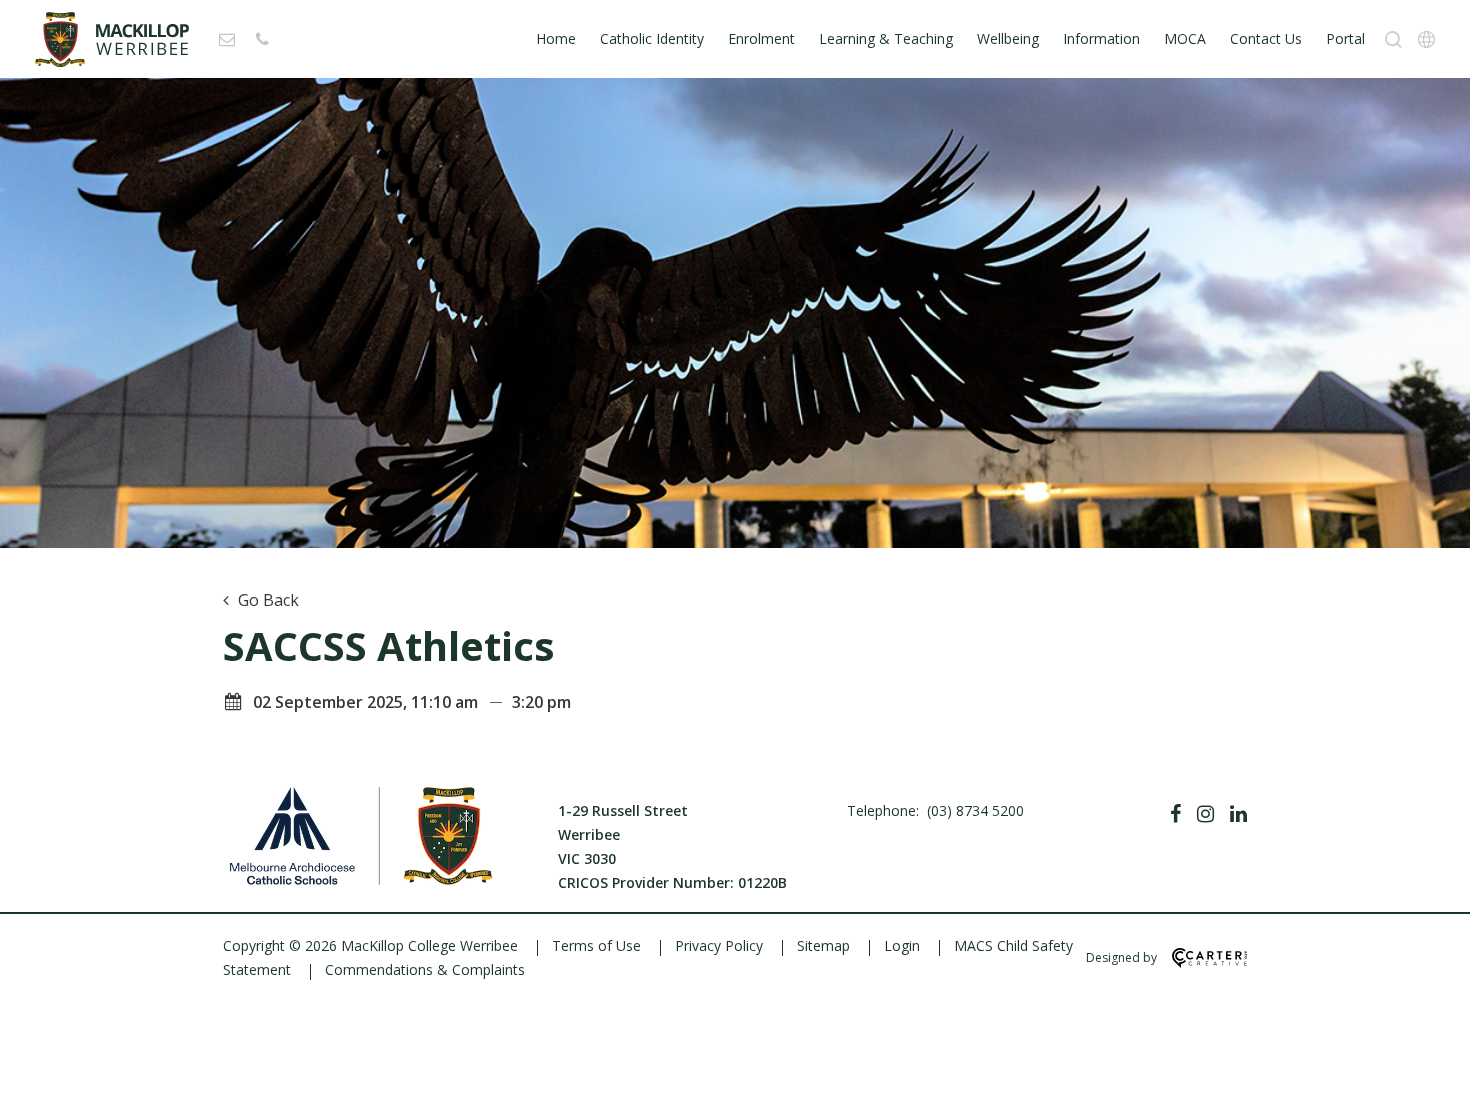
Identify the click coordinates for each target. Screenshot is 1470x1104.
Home (556, 38)
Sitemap (823, 945)
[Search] (1393, 39)
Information (1101, 38)
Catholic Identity (652, 38)
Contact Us (1266, 38)
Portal (1345, 38)
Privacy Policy (719, 945)
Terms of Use (596, 945)
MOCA (1185, 38)
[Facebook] (1175, 814)
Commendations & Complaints (425, 969)
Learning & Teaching (886, 38)
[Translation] (1426, 39)
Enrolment (761, 38)
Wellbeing (1008, 38)
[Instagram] (1205, 814)
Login (902, 945)
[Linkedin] (1238, 814)
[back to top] (1430, 1072)
